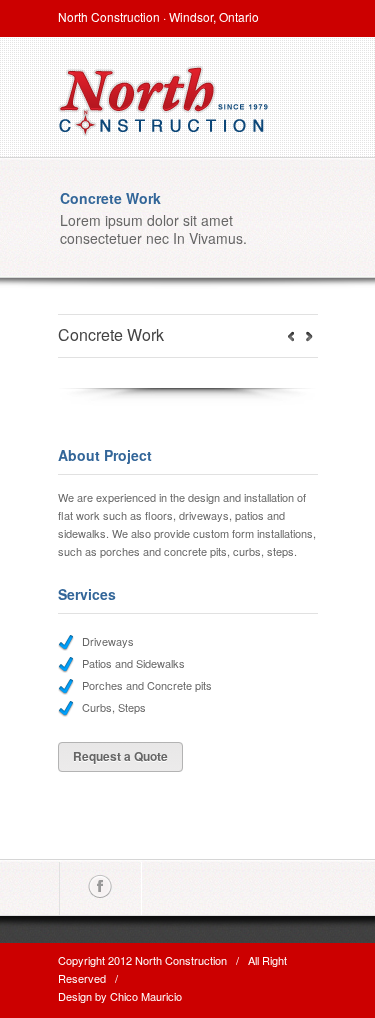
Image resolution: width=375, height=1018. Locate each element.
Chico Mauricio (146, 996)
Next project (291, 336)
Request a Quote (120, 756)
